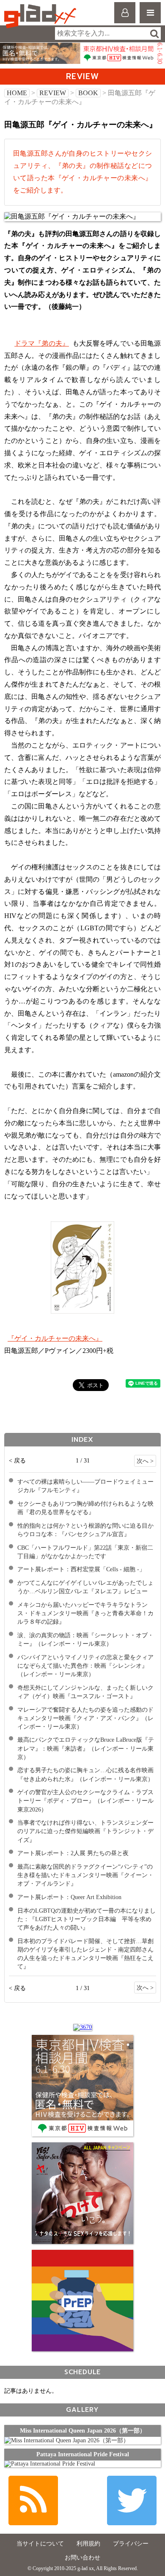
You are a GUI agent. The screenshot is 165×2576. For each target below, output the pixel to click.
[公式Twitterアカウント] (132, 2500)
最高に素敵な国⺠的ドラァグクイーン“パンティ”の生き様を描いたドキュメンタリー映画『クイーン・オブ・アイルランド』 (85, 1875)
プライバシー (131, 2544)
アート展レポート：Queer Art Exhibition (69, 1897)
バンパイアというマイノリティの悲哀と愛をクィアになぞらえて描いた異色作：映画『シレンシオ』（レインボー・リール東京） (85, 1666)
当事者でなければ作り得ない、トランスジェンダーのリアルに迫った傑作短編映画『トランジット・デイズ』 (85, 1831)
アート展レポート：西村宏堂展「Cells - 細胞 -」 (81, 1569)
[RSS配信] (33, 2500)
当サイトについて (40, 2544)
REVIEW (53, 93)
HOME (17, 93)
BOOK (88, 93)
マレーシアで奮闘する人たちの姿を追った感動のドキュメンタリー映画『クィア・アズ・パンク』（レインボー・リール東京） (85, 1718)
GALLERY (82, 2410)
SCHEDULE (82, 2372)
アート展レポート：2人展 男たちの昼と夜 (73, 1853)
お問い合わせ (82, 2558)
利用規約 (88, 2544)
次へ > (145, 1461)
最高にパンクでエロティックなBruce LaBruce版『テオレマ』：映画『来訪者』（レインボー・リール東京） (86, 1748)
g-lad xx (41, 16)
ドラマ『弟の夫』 (42, 343)
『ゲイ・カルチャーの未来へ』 (55, 1338)
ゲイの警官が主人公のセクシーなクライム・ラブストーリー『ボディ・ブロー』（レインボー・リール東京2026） (85, 1801)
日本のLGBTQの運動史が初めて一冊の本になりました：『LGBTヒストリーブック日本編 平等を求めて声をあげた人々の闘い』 (87, 1919)
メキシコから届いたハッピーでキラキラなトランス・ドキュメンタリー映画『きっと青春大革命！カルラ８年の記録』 (85, 1613)
